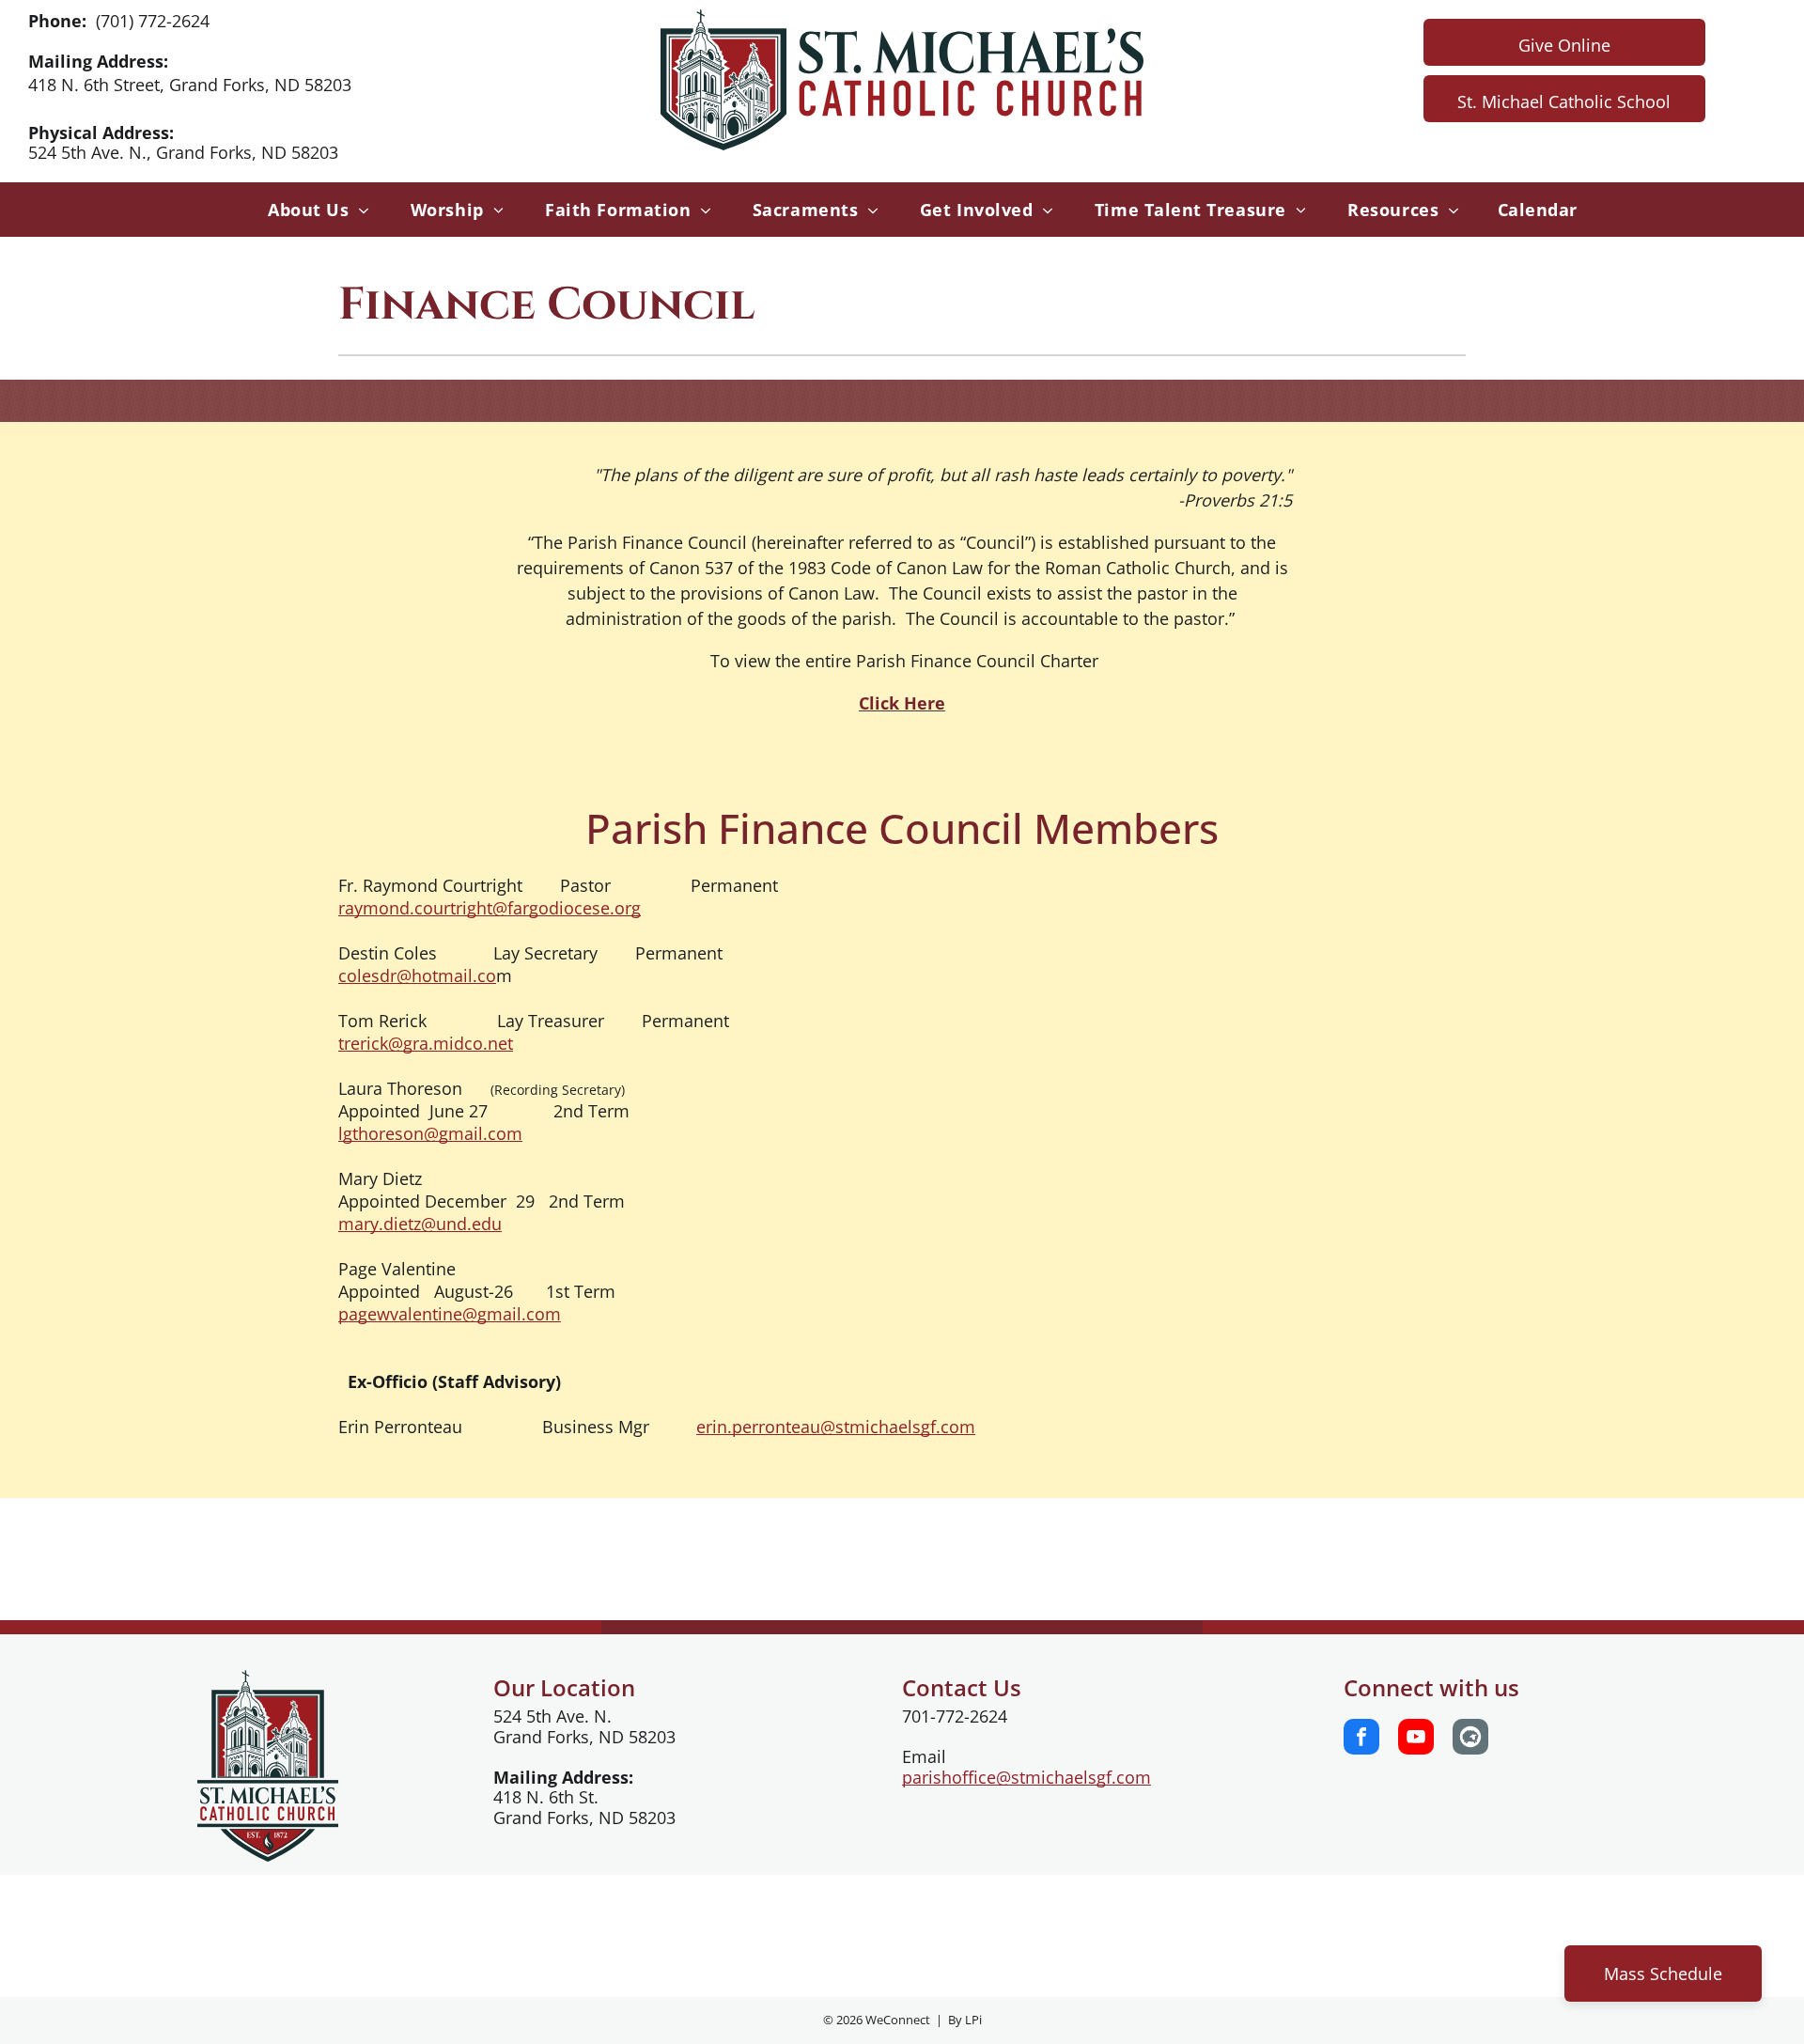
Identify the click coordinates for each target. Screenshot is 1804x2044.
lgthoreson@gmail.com (430, 1133)
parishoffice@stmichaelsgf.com (1026, 1777)
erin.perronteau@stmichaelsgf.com (836, 1427)
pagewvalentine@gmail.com (450, 1314)
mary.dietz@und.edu (420, 1224)
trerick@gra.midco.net (426, 1043)
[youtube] (1416, 1739)
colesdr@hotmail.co (417, 975)
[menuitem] (313, 210)
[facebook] (1361, 1739)
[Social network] (1470, 1739)
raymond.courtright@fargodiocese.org (490, 908)
